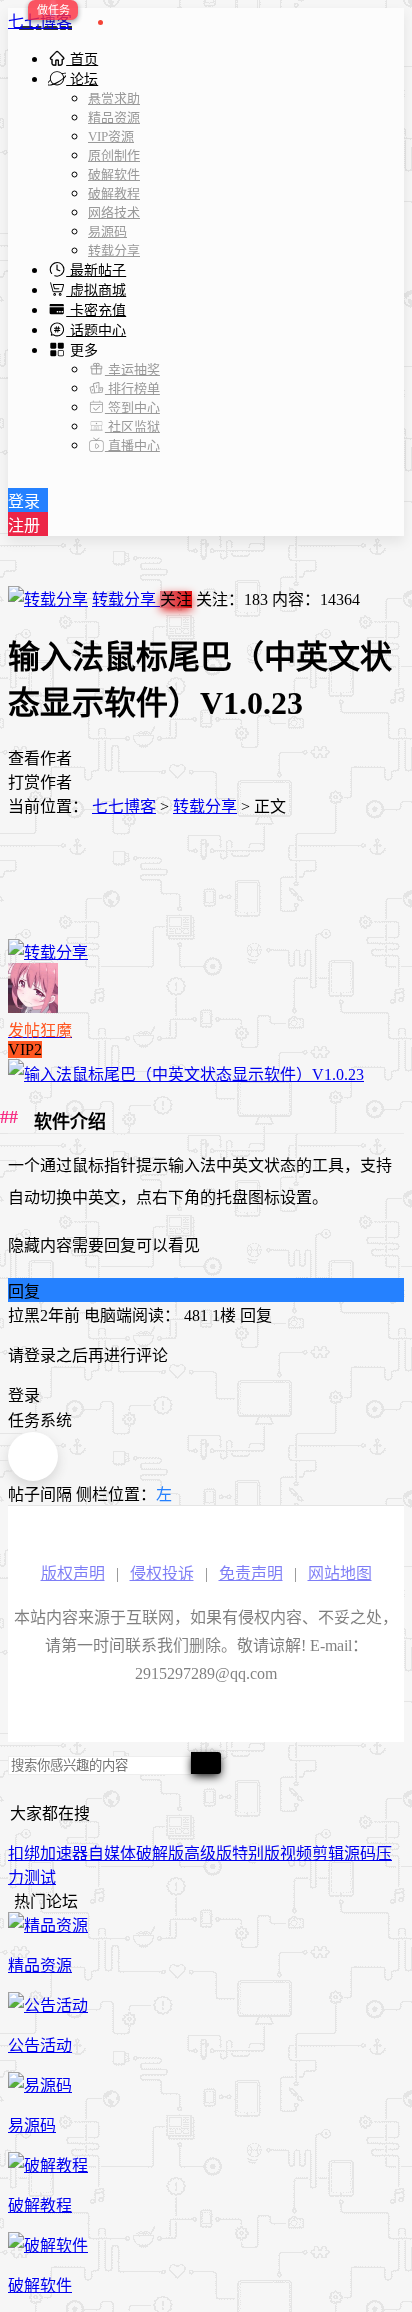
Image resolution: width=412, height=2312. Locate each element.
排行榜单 (132, 388)
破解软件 (114, 174)
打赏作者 (40, 782)
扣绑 (24, 1853)
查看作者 (40, 758)
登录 (24, 501)
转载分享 (114, 250)
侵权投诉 (162, 1573)
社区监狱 (132, 426)
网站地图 (340, 1573)
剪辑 (328, 1853)
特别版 (256, 1853)
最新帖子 (96, 270)
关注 (176, 599)
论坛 (82, 79)
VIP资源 (111, 136)
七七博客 (40, 21)
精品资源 (114, 117)
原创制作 (114, 155)
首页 (82, 59)
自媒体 (112, 1853)
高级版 (208, 1853)
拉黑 (24, 1315)
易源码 (107, 231)
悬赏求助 (114, 98)
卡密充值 (96, 310)
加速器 (64, 1853)
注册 (24, 525)
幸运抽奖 (132, 369)
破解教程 (114, 193)
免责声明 (251, 1573)
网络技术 (114, 212)
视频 (296, 1853)
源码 (360, 1853)
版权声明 (73, 1573)
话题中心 (96, 330)
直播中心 (132, 445)
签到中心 (132, 407)
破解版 (160, 1853)
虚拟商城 (96, 290)
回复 (24, 1291)
